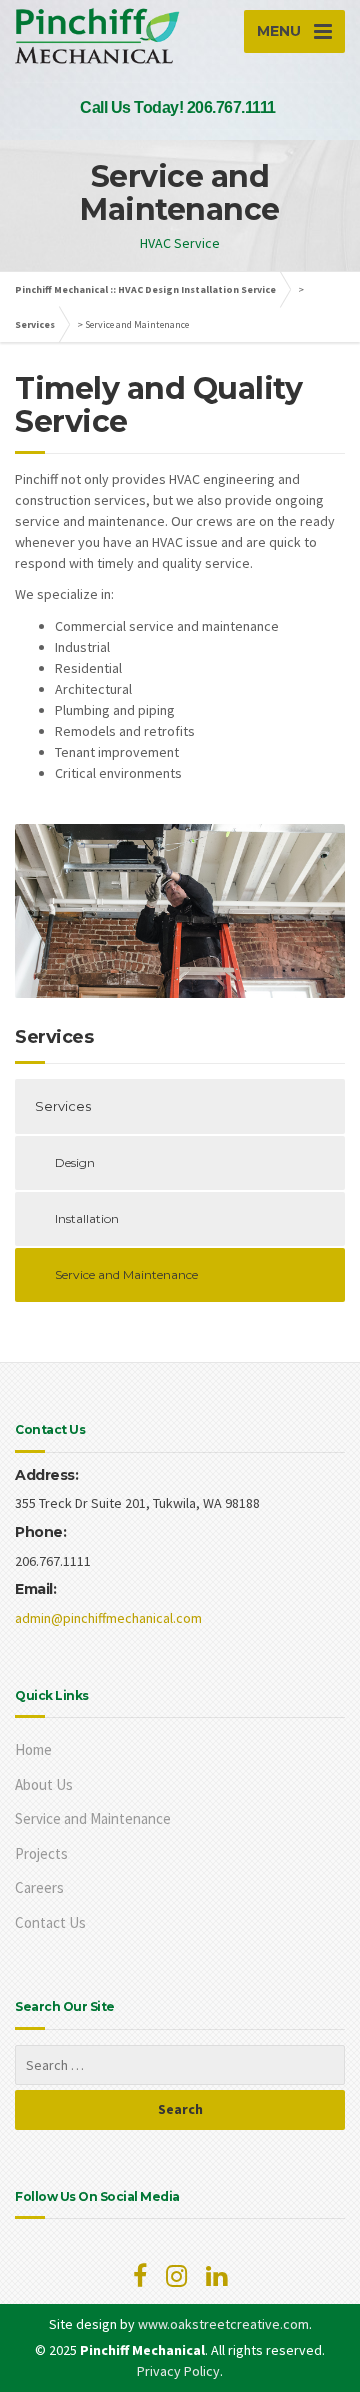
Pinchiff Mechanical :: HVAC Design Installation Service (145, 289)
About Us (44, 1784)
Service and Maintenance (126, 1274)
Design (75, 1162)
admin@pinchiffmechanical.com (108, 1618)
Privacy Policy (178, 2371)
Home (33, 1749)
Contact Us (50, 1922)
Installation (87, 1218)
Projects (41, 1853)
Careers (39, 1887)
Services (35, 324)
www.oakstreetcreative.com (223, 2324)
